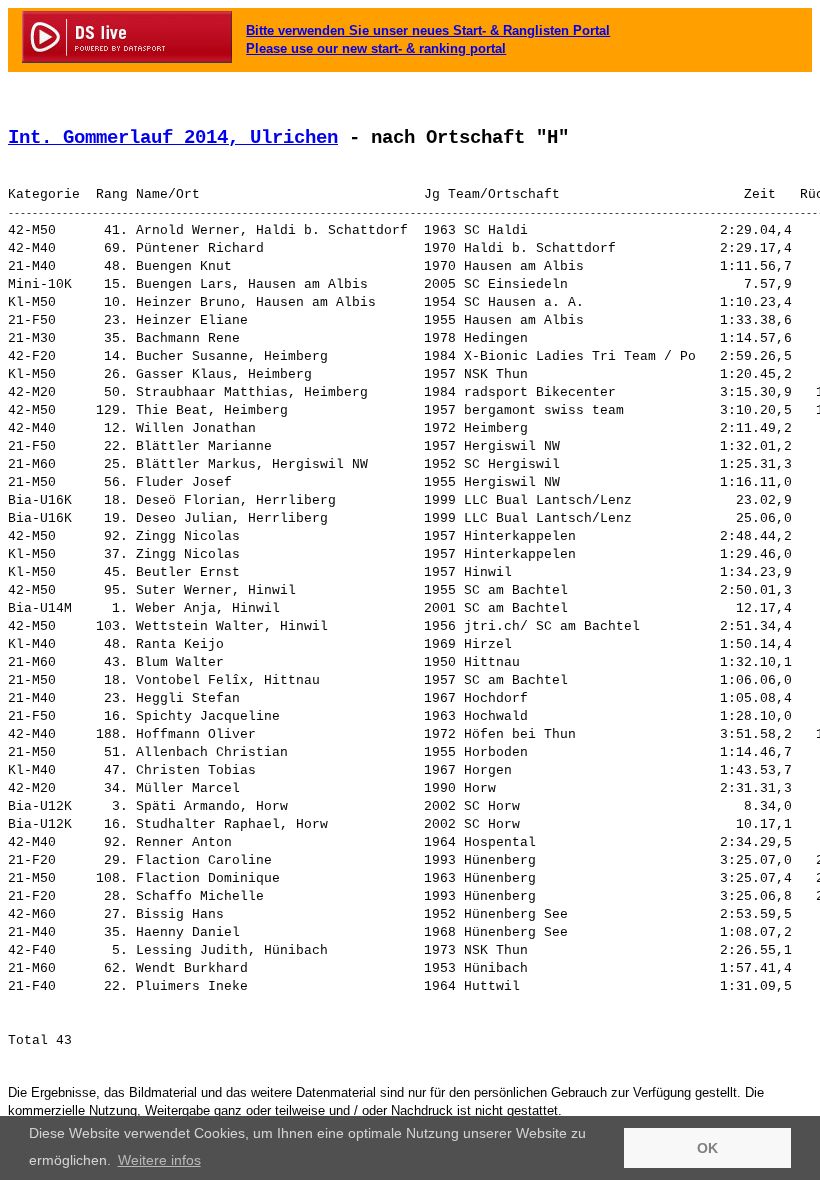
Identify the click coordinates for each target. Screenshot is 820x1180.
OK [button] (707, 1148)
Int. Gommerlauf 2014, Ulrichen (173, 138)
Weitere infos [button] (159, 1160)
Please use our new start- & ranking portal (376, 48)
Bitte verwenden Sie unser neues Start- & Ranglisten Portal (428, 30)
